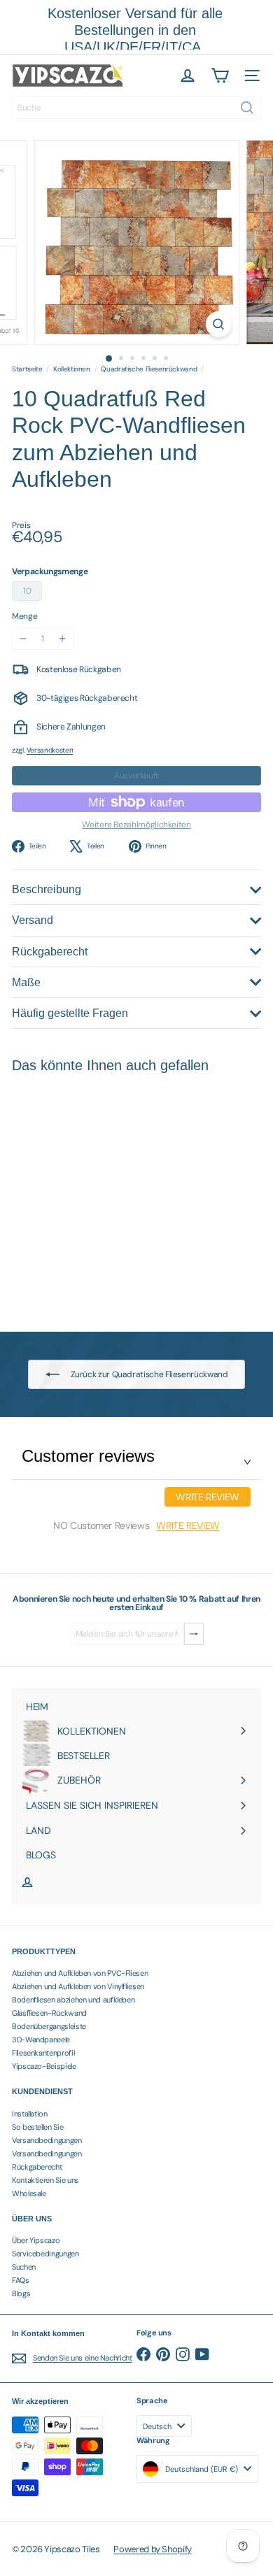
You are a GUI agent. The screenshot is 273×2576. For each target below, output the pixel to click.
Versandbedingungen (47, 2140)
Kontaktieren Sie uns (45, 2180)
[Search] (247, 108)
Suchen (24, 2267)
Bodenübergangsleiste (49, 2026)
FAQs (21, 2280)
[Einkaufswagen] (220, 76)
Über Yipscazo (36, 2240)
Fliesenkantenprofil (43, 2053)
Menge (24, 616)
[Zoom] (218, 324)
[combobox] (136, 108)
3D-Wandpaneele (41, 2040)
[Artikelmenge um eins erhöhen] (62, 639)
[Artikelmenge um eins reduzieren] (23, 639)
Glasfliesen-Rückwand (49, 2013)
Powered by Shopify (153, 2549)
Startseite (27, 369)
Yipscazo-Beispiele (44, 2066)
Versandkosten (50, 750)
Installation (30, 2114)
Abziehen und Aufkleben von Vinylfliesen (78, 1986)
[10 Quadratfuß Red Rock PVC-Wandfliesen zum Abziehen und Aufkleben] (99, 1194)
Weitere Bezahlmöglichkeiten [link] (136, 825)
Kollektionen (72, 369)
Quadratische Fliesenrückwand (149, 369)
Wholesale (29, 2193)
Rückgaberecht (37, 2167)
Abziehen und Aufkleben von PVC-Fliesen (80, 1973)
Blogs (21, 2293)
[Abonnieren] (194, 1634)
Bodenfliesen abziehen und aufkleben (73, 2000)
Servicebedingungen (45, 2254)
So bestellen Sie (37, 2127)
